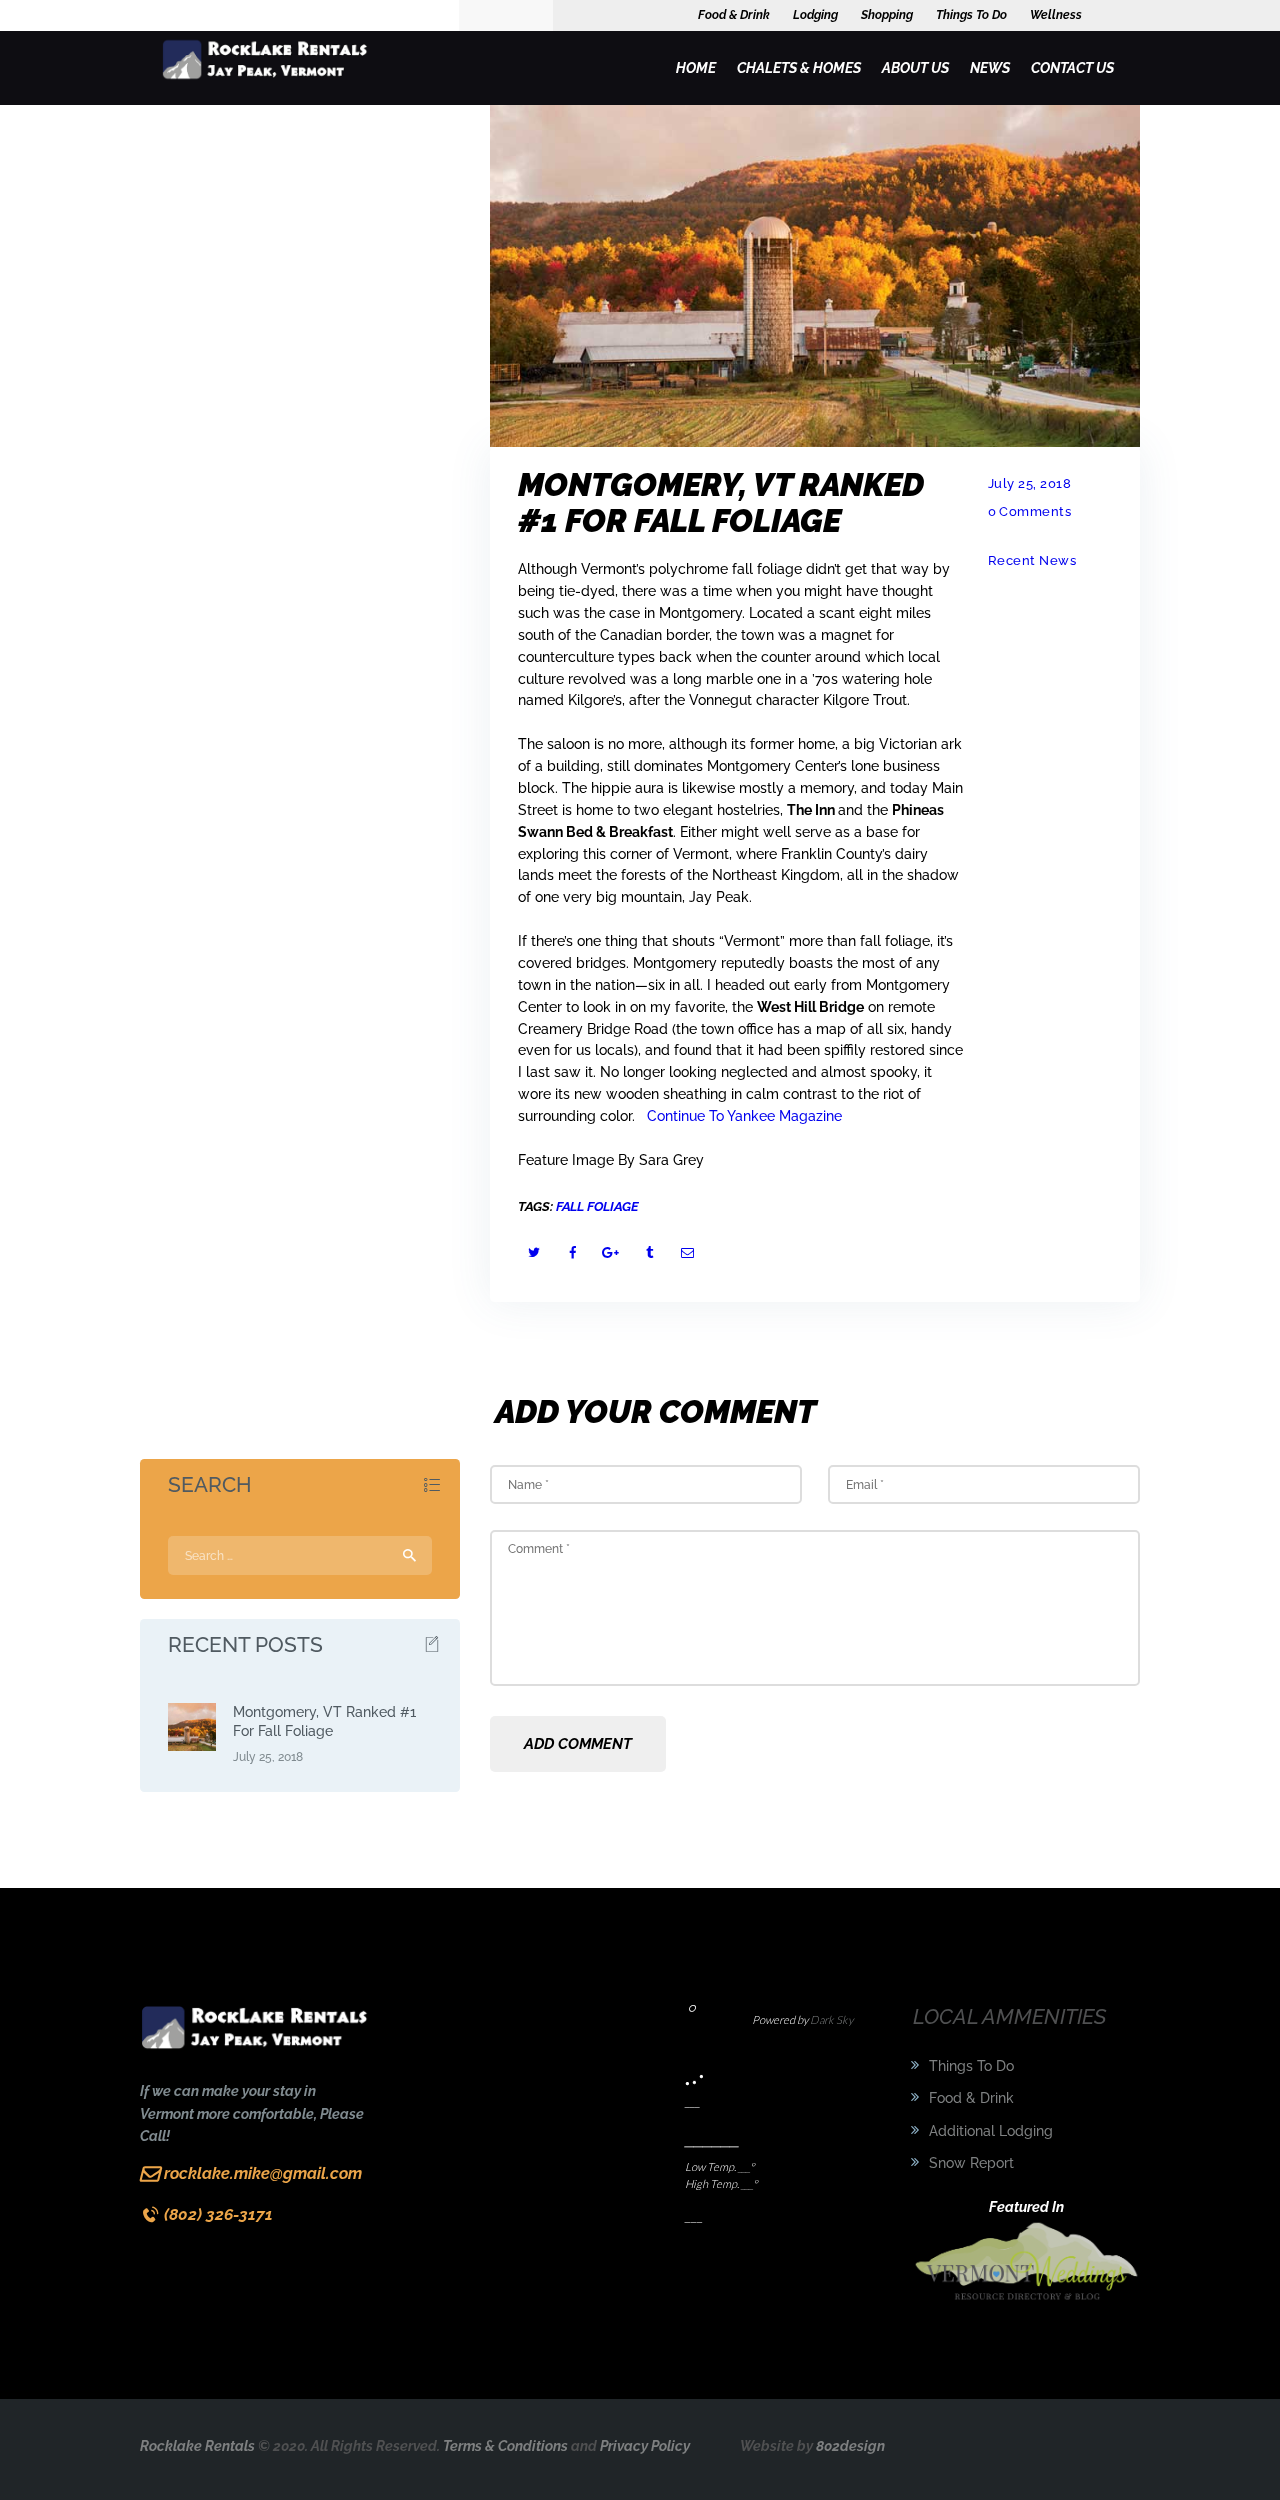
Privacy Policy (645, 2446)
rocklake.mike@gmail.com (263, 2173)
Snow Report (971, 2163)
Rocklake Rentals (197, 2446)
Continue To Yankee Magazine (744, 1116)
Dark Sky (831, 2020)
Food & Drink (971, 2098)
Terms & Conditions (505, 2446)
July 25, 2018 (1030, 483)
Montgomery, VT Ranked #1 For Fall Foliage (324, 1721)
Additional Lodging (991, 2131)
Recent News (1032, 560)
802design (850, 2446)
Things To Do (971, 2066)
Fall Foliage (597, 1206)
